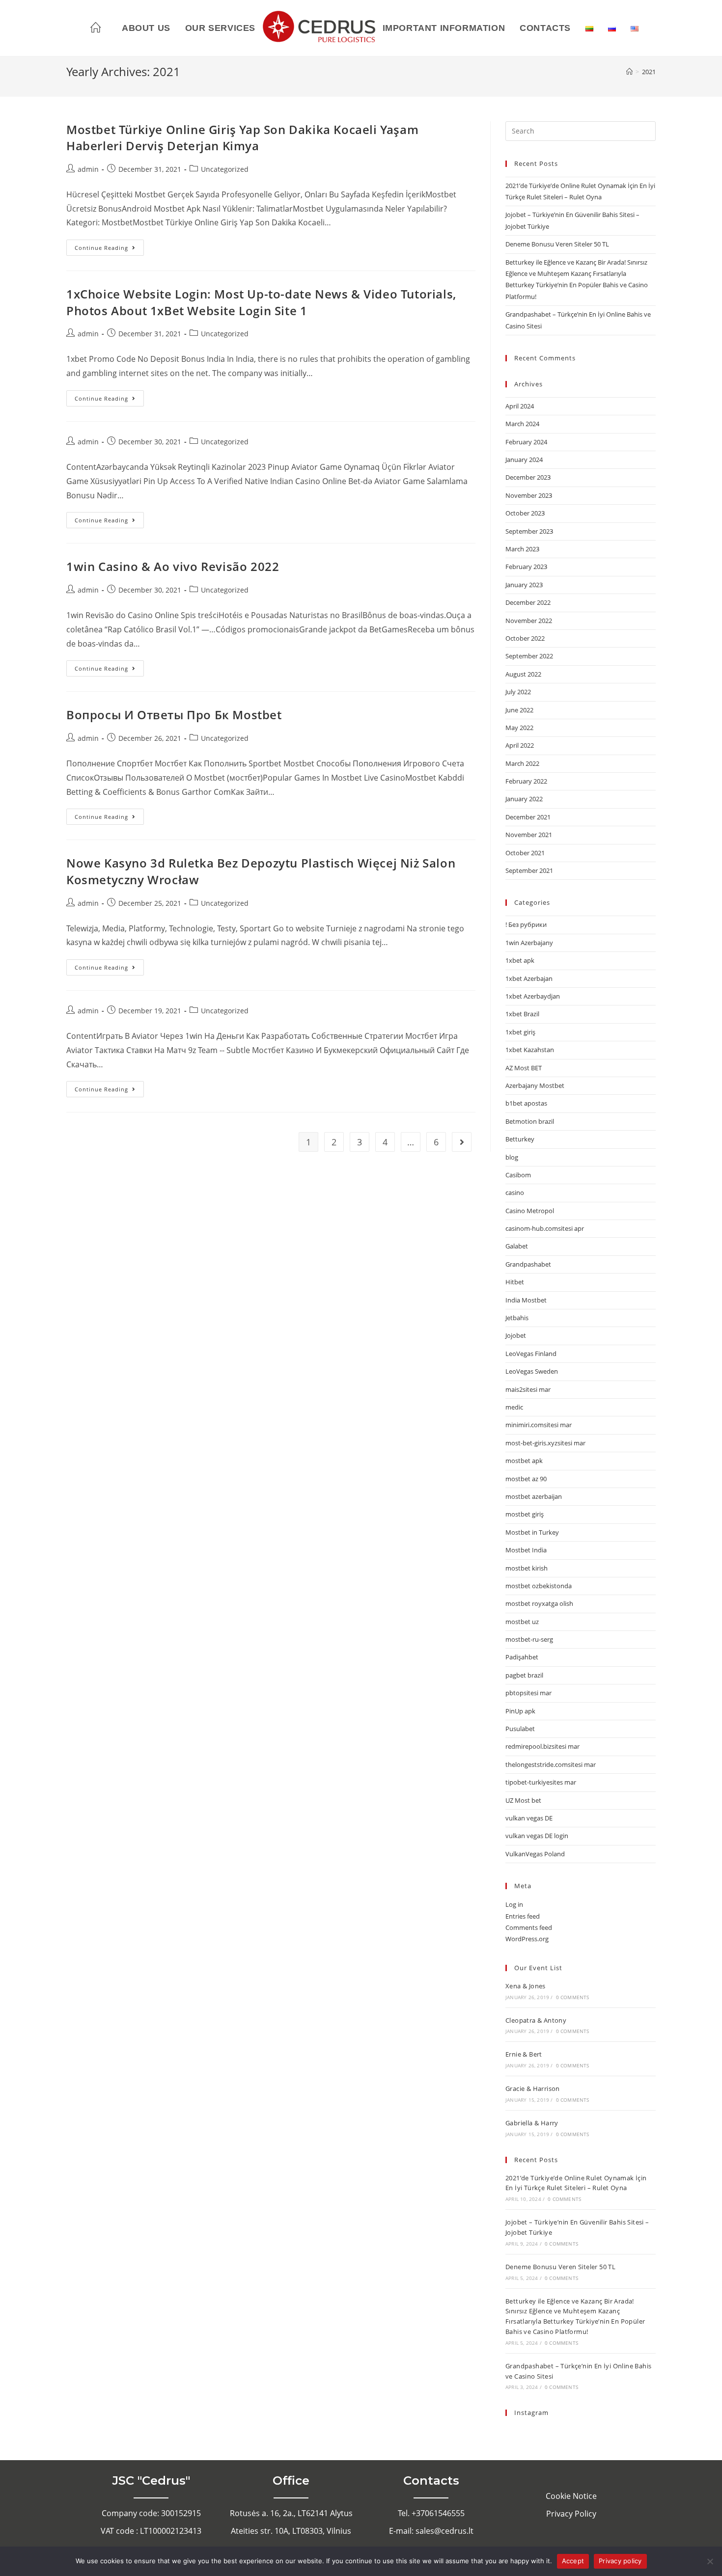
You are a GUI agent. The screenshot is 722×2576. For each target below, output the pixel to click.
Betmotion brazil (530, 1121)
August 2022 (523, 674)
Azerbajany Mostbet (535, 1085)
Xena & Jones (526, 1986)
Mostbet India (526, 1550)
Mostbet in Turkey (532, 1532)
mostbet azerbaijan (534, 1496)
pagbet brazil (524, 1675)
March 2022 (522, 763)
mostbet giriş (525, 1514)
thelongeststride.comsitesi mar (551, 1764)
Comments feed (529, 1927)
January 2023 (524, 585)
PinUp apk (520, 1711)
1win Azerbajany (529, 943)
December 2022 (528, 602)
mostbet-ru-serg (529, 1639)
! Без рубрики (526, 924)
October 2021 (525, 853)
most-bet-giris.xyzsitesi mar (545, 1443)
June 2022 (519, 710)
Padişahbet (522, 1657)
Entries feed (523, 1916)
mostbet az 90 (526, 1479)
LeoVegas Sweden (532, 1371)
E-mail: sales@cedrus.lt (431, 2531)
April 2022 (520, 745)
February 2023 (526, 567)
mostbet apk (524, 1461)
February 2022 (526, 781)
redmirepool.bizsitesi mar (542, 1746)
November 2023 (529, 495)
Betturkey (520, 1139)
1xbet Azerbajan (529, 978)
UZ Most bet (523, 1800)
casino (515, 1193)
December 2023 (528, 477)
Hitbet (515, 1282)
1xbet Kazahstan (530, 1050)
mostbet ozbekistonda (539, 1586)
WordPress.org (527, 1939)
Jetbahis (517, 1318)
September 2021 (529, 870)
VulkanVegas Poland (535, 1854)
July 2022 (518, 692)
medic (514, 1407)
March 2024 (522, 424)
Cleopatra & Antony (536, 2020)
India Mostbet (526, 1300)
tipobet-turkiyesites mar (541, 1782)
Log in (514, 1904)
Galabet (517, 1246)
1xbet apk (520, 960)
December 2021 (528, 817)
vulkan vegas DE (529, 1818)
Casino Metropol (530, 1211)
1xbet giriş (520, 1032)
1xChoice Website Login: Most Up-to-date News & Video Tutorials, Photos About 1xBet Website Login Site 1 (261, 302)
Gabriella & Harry (532, 2123)
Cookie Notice (571, 2496)
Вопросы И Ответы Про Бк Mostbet (174, 715)
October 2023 (525, 513)
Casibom (518, 1175)
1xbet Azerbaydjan (533, 996)
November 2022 (529, 621)
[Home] (629, 72)
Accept (573, 2561)
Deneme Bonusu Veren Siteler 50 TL (557, 244)
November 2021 (529, 835)
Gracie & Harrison (533, 2088)
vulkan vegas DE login (537, 1836)
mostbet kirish (527, 1568)
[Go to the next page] (462, 1142)
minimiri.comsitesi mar (539, 1425)
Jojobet (516, 1335)
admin (88, 169)
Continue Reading (109, 245)
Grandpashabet (528, 1264)
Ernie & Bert (524, 2054)
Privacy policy (620, 2561)
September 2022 (529, 656)
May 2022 (519, 728)
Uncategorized (225, 169)
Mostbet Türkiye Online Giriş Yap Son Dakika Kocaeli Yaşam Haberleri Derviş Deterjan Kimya (242, 138)
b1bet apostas (526, 1103)
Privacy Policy (571, 2514)
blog (512, 1157)
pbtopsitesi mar (528, 1693)
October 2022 (525, 638)
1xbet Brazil (522, 1014)
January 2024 (524, 460)
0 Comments (573, 1997)
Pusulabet (520, 1729)
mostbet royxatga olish (539, 1603)
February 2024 (526, 442)
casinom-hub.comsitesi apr (545, 1228)
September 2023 (529, 531)
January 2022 (524, 799)
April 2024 (520, 406)
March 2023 (522, 549)
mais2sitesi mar (528, 1389)
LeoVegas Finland (531, 1354)
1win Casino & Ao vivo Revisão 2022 (173, 566)
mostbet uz (522, 1622)
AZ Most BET (524, 1068)
